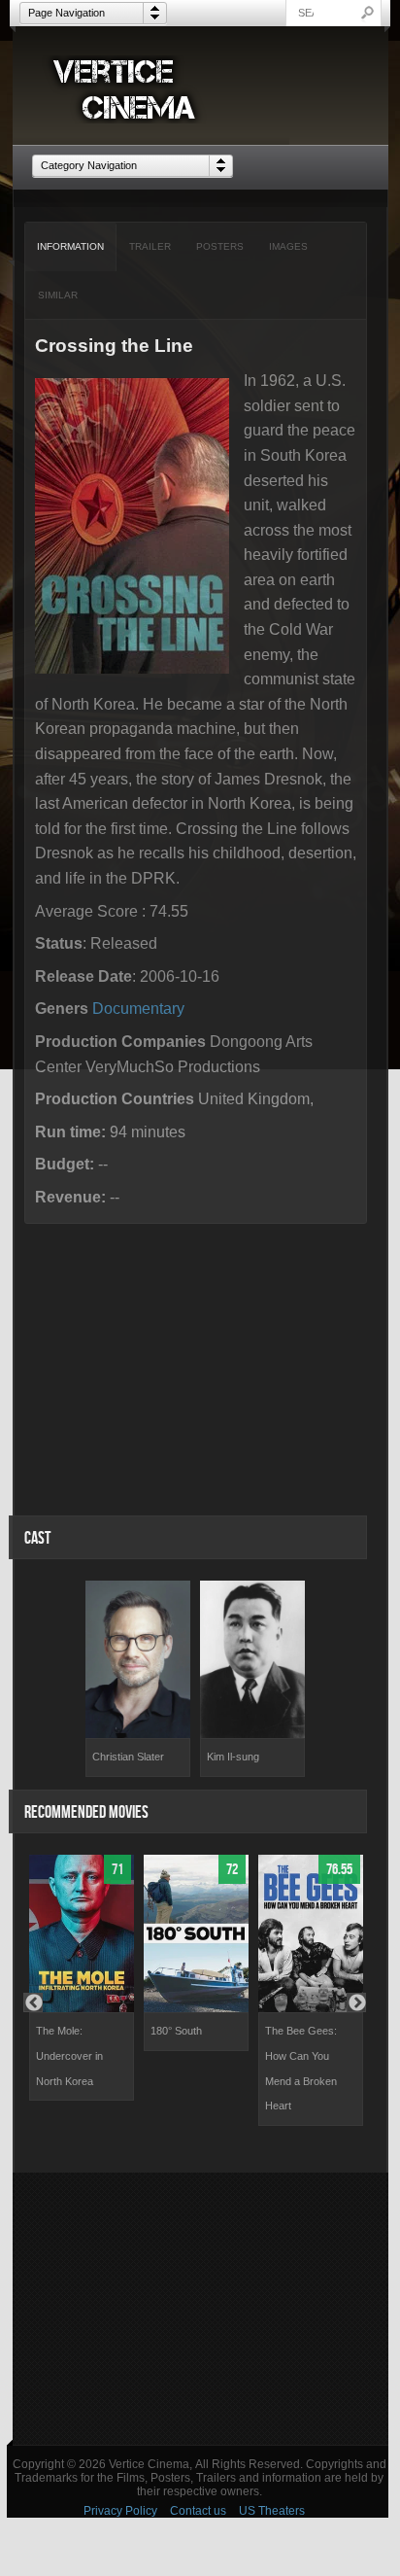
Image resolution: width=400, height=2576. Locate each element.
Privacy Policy (120, 2511)
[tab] (71, 247)
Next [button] (356, 2002)
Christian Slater (128, 1757)
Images (288, 246)
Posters (220, 246)
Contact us (198, 2511)
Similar (58, 295)
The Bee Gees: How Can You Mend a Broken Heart (301, 2068)
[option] (138, 1679)
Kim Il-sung (233, 1757)
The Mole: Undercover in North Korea (69, 2055)
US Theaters (272, 2511)
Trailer (150, 246)
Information (70, 246)
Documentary (138, 1009)
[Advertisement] (200, 2309)
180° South (176, 2031)
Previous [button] (33, 2002)
